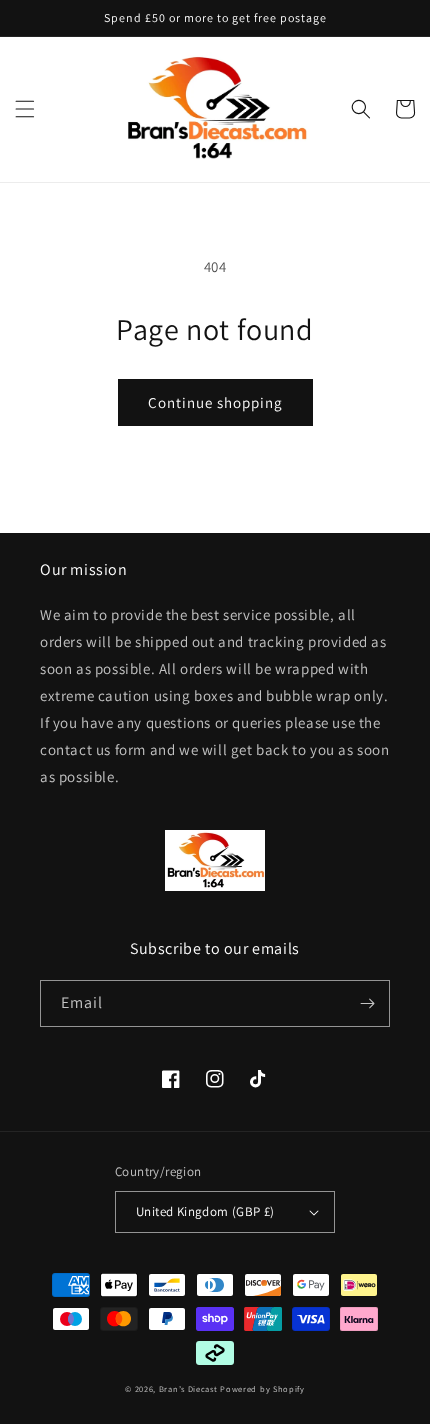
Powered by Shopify (262, 1388)
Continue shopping (215, 402)
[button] (25, 109)
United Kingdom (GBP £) (205, 1211)
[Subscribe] (367, 1003)
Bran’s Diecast (190, 1388)
